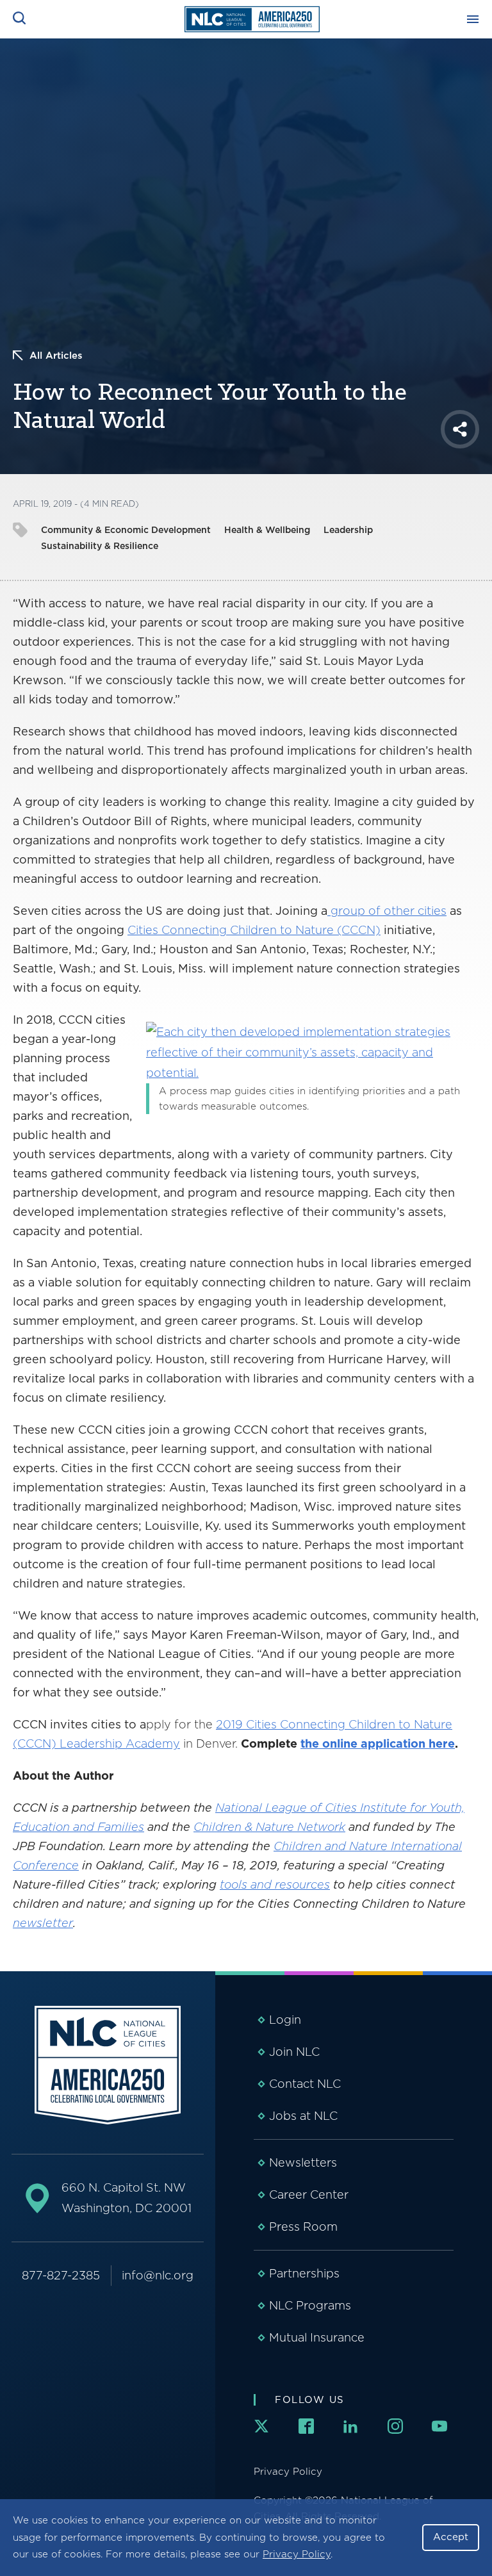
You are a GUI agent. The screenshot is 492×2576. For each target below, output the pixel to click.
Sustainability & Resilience (100, 546)
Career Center (309, 2195)
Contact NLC (305, 2084)
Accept (451, 2537)
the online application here (378, 1743)
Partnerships (304, 2273)
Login (285, 2020)
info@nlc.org (158, 2275)
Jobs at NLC (303, 2116)
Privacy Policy (297, 2554)
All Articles (56, 356)
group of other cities (387, 911)
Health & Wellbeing (267, 530)
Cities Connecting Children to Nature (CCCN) (254, 930)
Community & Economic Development (126, 530)
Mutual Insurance (317, 2337)
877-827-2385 (61, 2275)
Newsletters (303, 2162)
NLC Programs (310, 2305)
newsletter (43, 1923)
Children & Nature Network (269, 1827)
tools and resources (275, 1884)
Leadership (348, 530)
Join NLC (294, 2052)
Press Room (303, 2227)
